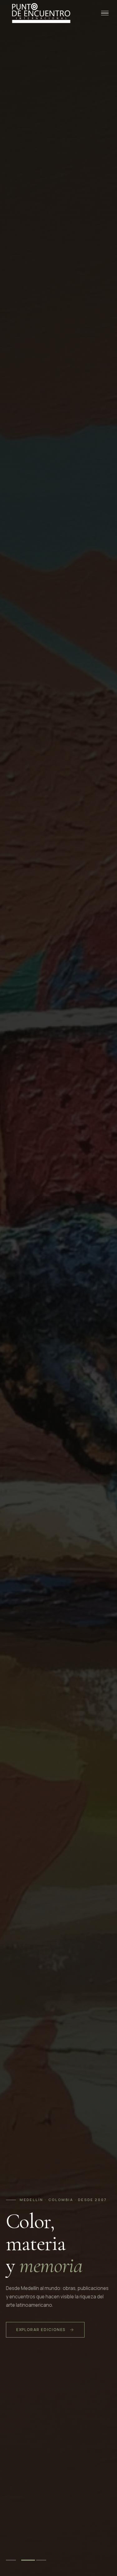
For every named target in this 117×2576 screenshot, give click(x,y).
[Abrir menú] (105, 13)
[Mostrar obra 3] (43, 2560)
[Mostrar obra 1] (13, 2560)
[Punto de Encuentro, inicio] (41, 13)
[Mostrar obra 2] (28, 2560)
